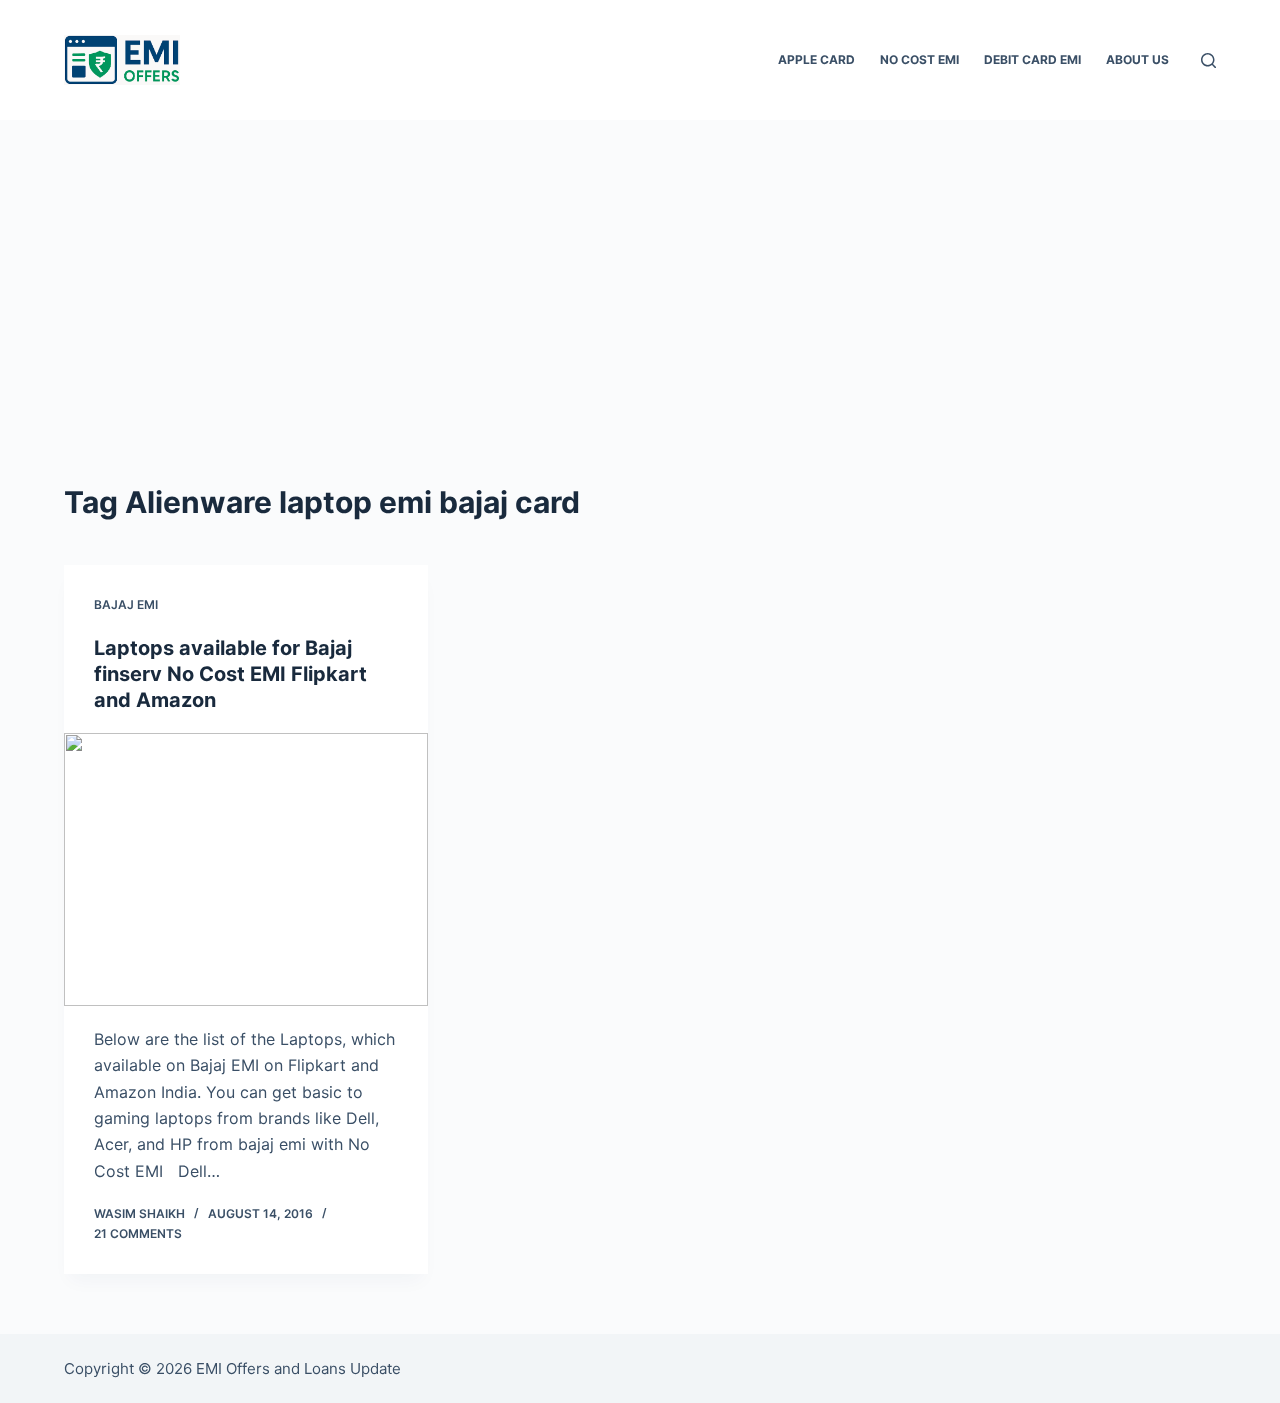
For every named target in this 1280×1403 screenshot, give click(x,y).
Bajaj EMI (126, 604)
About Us (1137, 59)
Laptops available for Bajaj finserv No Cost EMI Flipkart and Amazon (230, 674)
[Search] (1208, 60)
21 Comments (138, 1233)
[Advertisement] (640, 270)
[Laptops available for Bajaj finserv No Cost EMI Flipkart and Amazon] (246, 869)
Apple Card (816, 59)
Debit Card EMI (1032, 59)
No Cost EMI (919, 59)
